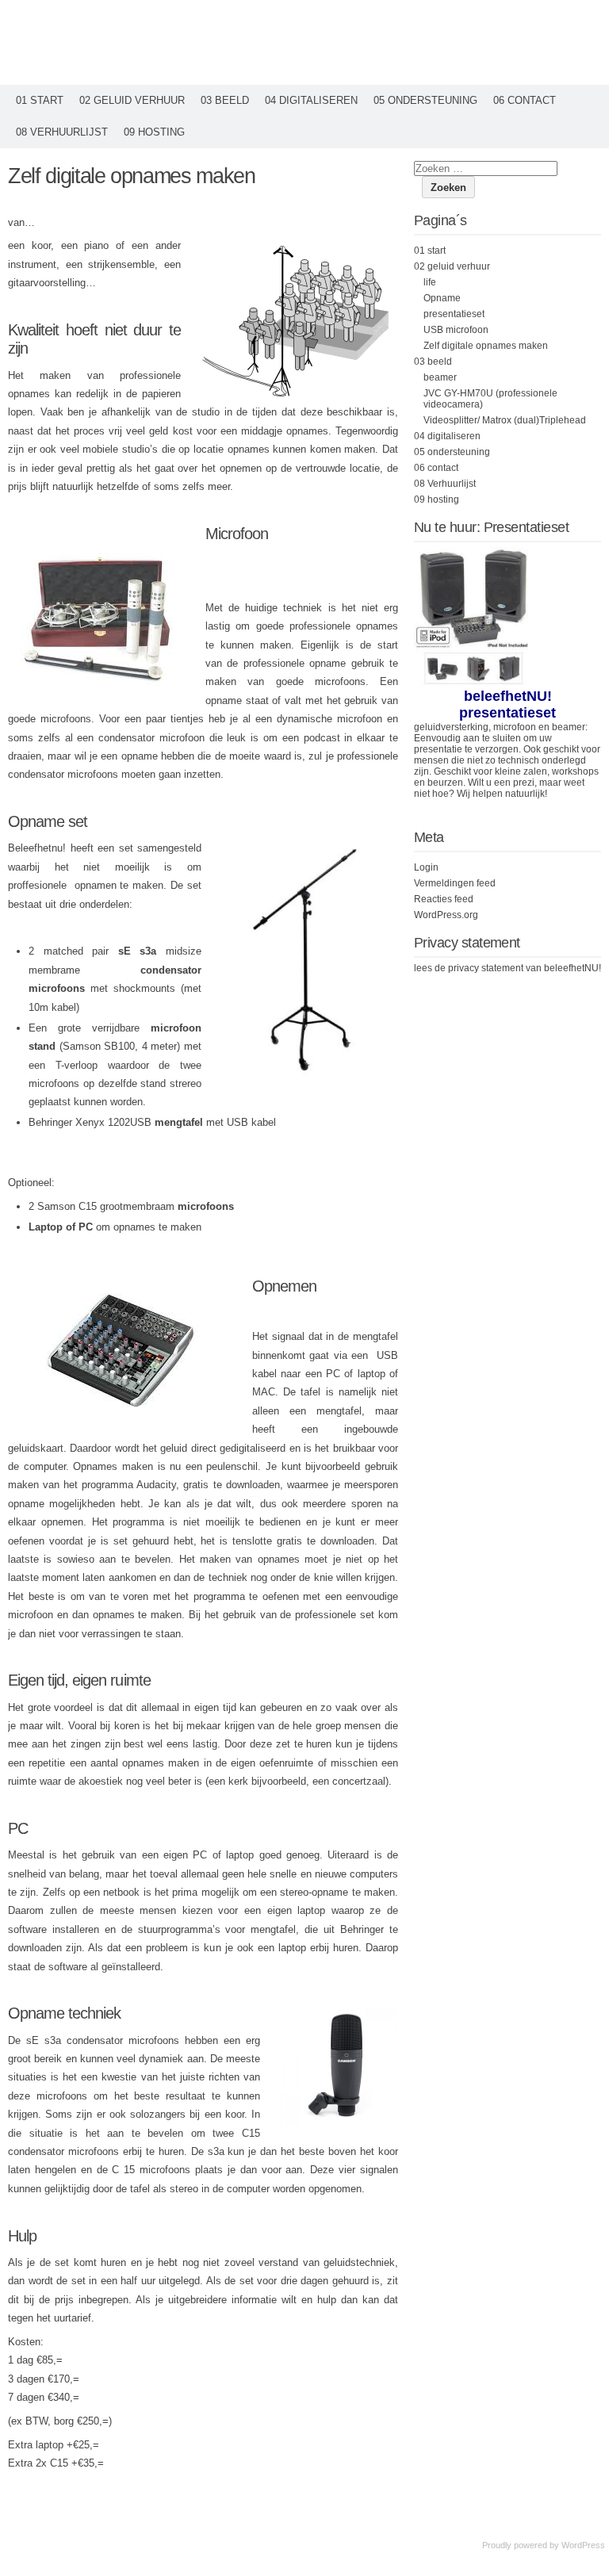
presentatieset (454, 314)
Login (426, 867)
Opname (442, 298)
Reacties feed (444, 899)
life (430, 282)
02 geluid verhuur (132, 100)
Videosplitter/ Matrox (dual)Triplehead (505, 420)
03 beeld (225, 100)
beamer (440, 377)
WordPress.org (446, 915)
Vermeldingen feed (455, 883)
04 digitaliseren (311, 100)
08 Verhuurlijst (62, 132)
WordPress (583, 2545)
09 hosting (154, 132)
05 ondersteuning (425, 100)
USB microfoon (456, 330)
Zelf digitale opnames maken (486, 346)
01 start (40, 100)
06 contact (525, 100)
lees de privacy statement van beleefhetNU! (507, 968)
